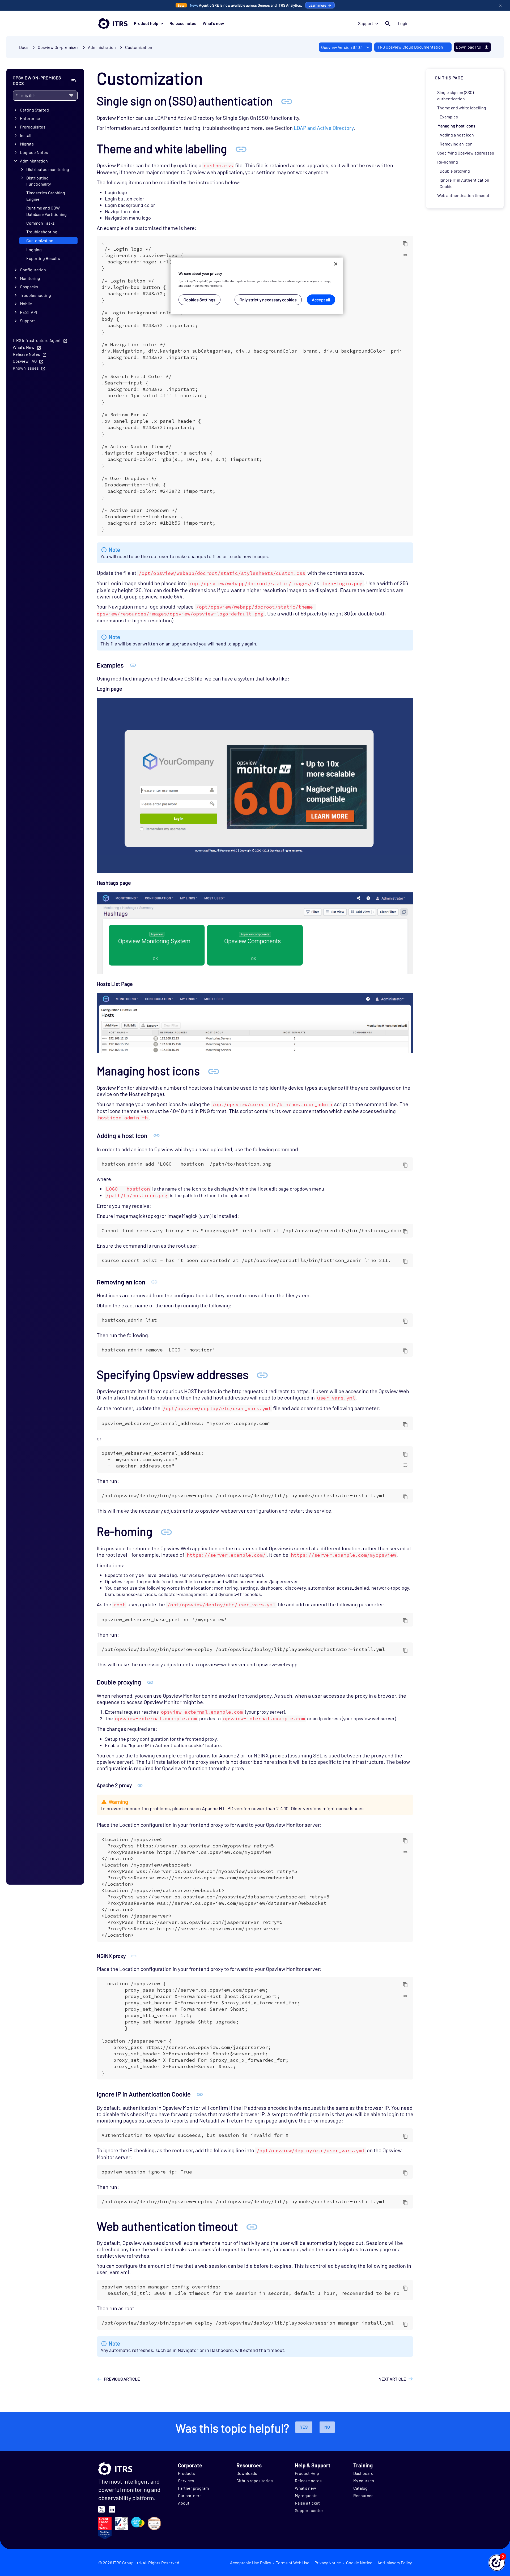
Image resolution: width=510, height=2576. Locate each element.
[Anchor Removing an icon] (154, 1282)
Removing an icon (456, 144)
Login (403, 23)
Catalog (360, 2488)
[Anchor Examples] (133, 665)
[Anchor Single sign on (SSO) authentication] (287, 101)
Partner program (193, 2488)
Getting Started (34, 110)
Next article (392, 2379)
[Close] (336, 264)
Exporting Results (43, 258)
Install (26, 135)
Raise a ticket (307, 2503)
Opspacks (29, 287)
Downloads (247, 2473)
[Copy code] (405, 243)
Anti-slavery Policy (395, 2563)
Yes (304, 2427)
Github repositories (255, 2481)
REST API (28, 312)
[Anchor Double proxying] (150, 1682)
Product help (146, 23)
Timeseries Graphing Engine (46, 196)
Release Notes (26, 354)
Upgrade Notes (34, 152)
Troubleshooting (42, 232)
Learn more (317, 5)
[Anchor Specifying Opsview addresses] (262, 1374)
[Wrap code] (405, 254)
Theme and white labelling (462, 108)
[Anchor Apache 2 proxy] (140, 1785)
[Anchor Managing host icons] (214, 1071)
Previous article (122, 2379)
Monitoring (30, 278)
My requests (306, 2495)
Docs (24, 47)
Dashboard (363, 2473)
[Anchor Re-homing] (166, 1531)
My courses (364, 2481)
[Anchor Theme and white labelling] (241, 149)
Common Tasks (41, 223)
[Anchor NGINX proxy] (134, 1956)
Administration (34, 161)
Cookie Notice (359, 2563)
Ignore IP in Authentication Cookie (464, 183)
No (327, 2427)
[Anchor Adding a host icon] (157, 1135)
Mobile (26, 304)
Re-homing (448, 162)
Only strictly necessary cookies (268, 300)
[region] (257, 286)
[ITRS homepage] (113, 23)
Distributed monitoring (48, 169)
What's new (213, 23)
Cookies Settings (199, 300)
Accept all (321, 300)
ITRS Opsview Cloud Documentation (410, 47)
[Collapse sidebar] (74, 81)
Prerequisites (33, 127)
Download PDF (469, 47)
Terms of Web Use (293, 2563)
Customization (139, 47)
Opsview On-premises (58, 47)
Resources (363, 2495)
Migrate (27, 144)
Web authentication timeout (463, 195)
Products (186, 2473)
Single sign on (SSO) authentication (455, 95)
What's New (24, 347)
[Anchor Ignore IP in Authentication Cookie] (200, 2094)
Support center (309, 2510)
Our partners (190, 2495)
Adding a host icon (457, 135)
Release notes (183, 23)
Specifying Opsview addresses (466, 153)
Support (366, 23)
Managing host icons (456, 126)
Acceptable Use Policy (250, 2563)
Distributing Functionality (39, 181)
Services (186, 2481)
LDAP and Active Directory (324, 128)
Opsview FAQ (25, 361)
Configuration (33, 270)
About (184, 2503)
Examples (449, 117)
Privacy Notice (328, 2563)
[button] (497, 2563)
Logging (34, 249)
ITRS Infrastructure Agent (37, 340)
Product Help (307, 2473)
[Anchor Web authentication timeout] (252, 2226)
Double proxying (455, 171)
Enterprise (30, 118)
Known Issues (26, 368)
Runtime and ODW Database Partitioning (46, 211)
